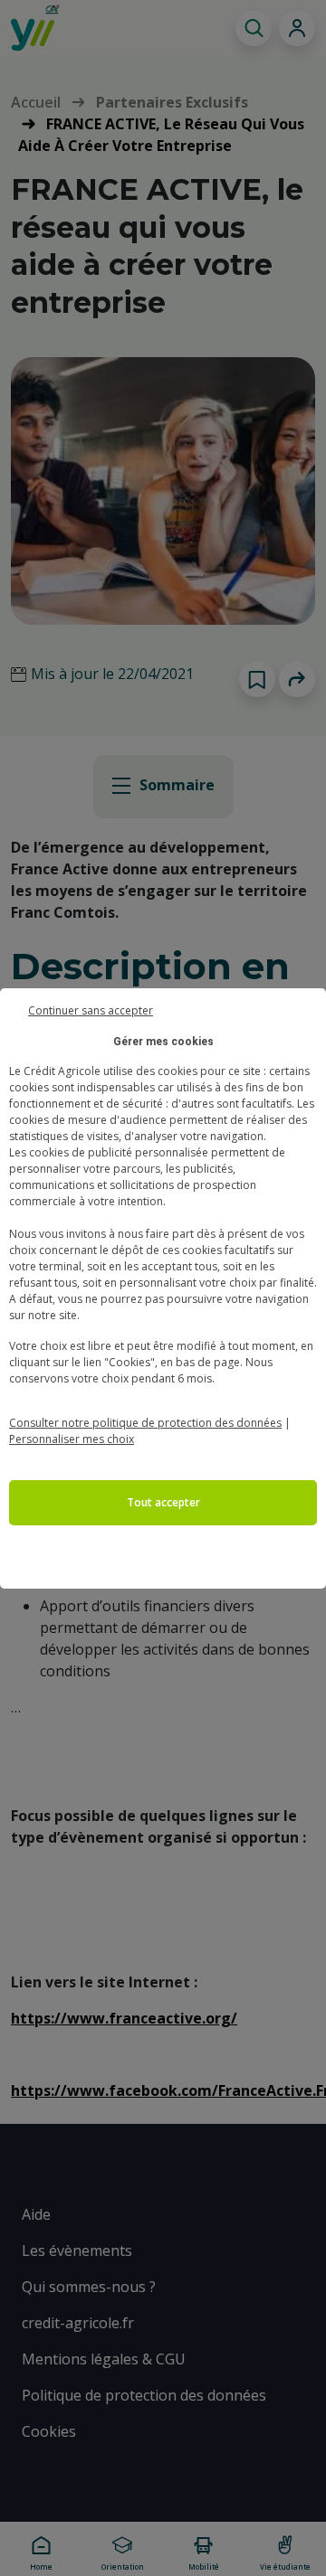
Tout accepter (163, 1502)
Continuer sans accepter (91, 1009)
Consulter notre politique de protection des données (145, 1423)
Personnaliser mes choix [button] (72, 1439)
